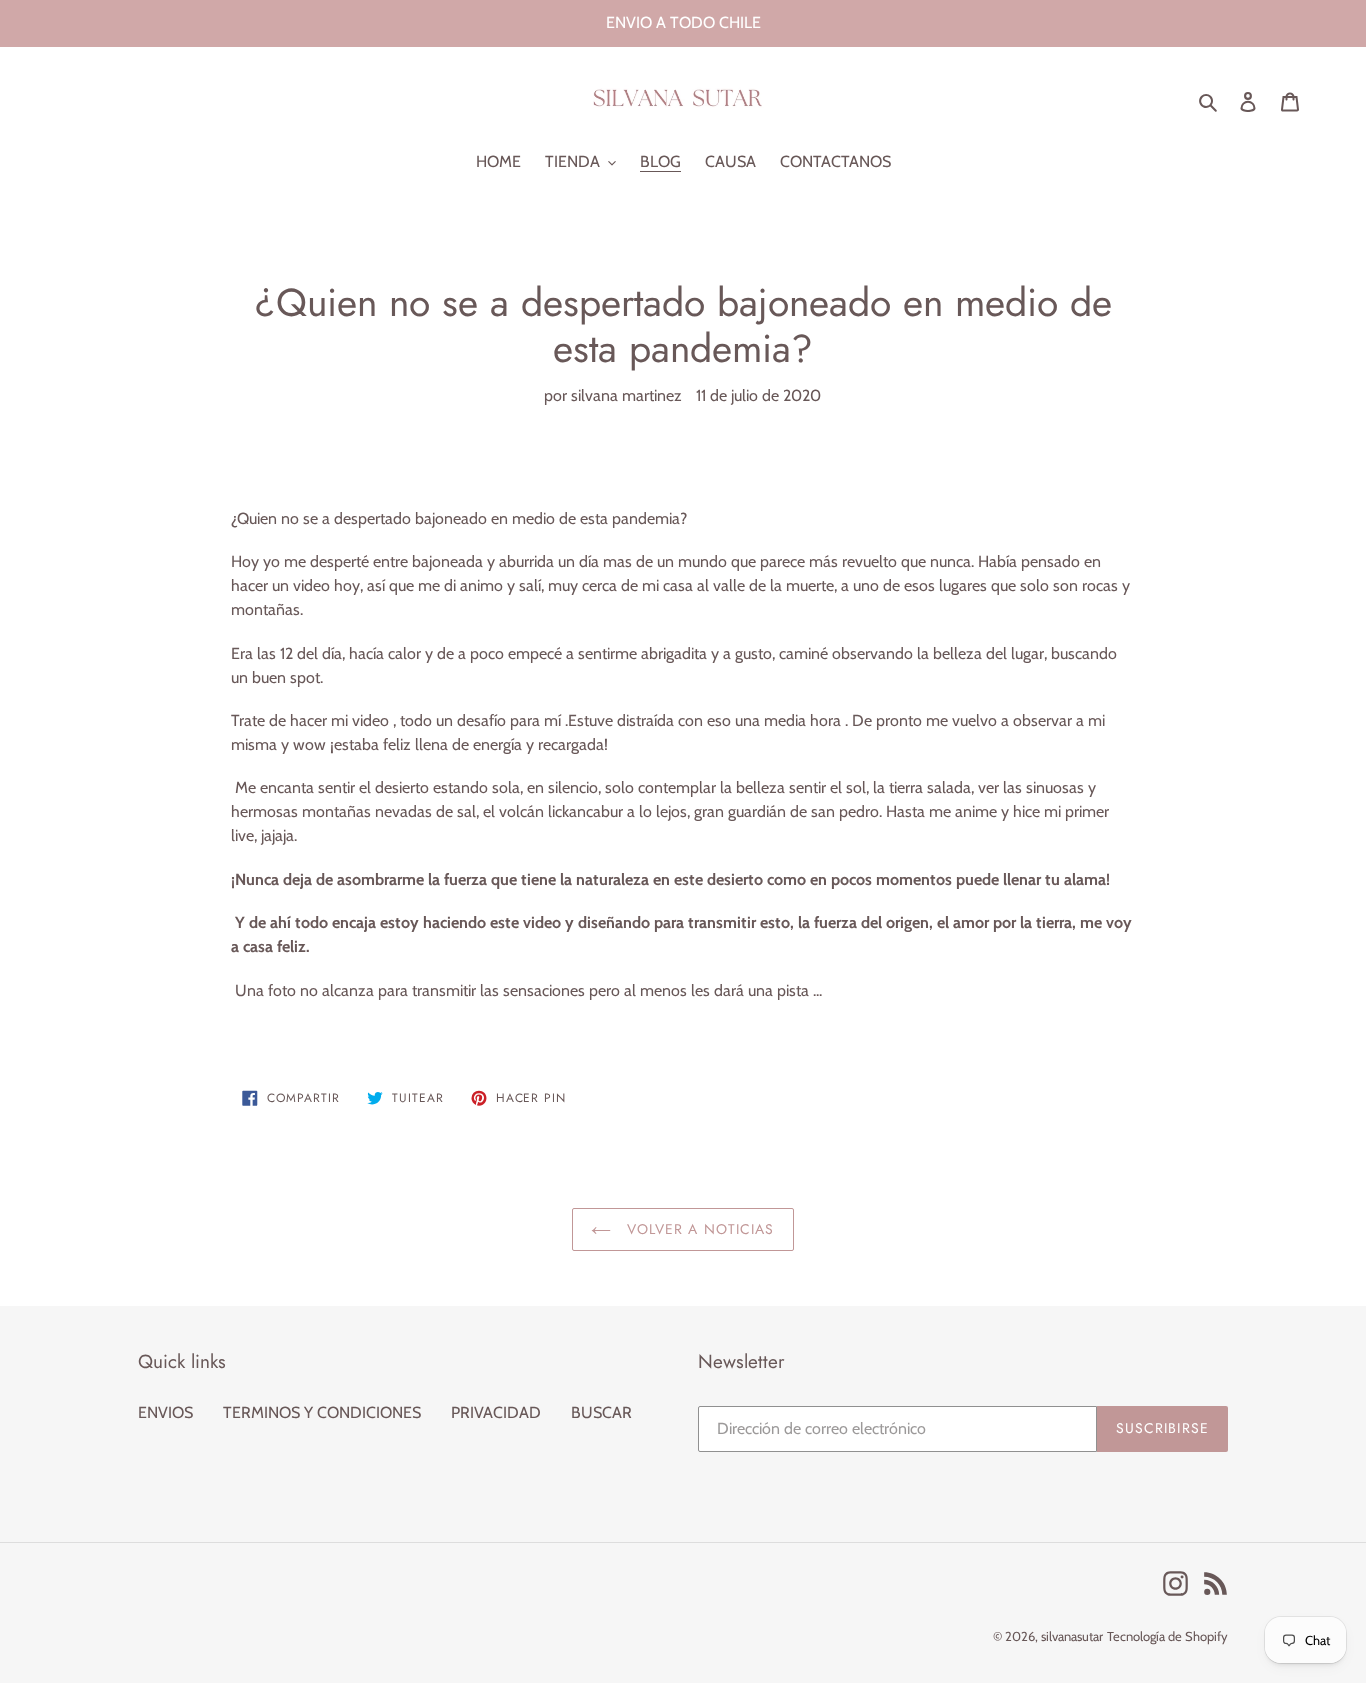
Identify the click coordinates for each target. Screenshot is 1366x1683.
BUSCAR (601, 1412)
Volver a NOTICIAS (697, 1229)
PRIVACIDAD (496, 1412)
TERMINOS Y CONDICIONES (322, 1412)
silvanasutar (1072, 1636)
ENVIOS (165, 1412)
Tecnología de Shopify (1167, 1636)
